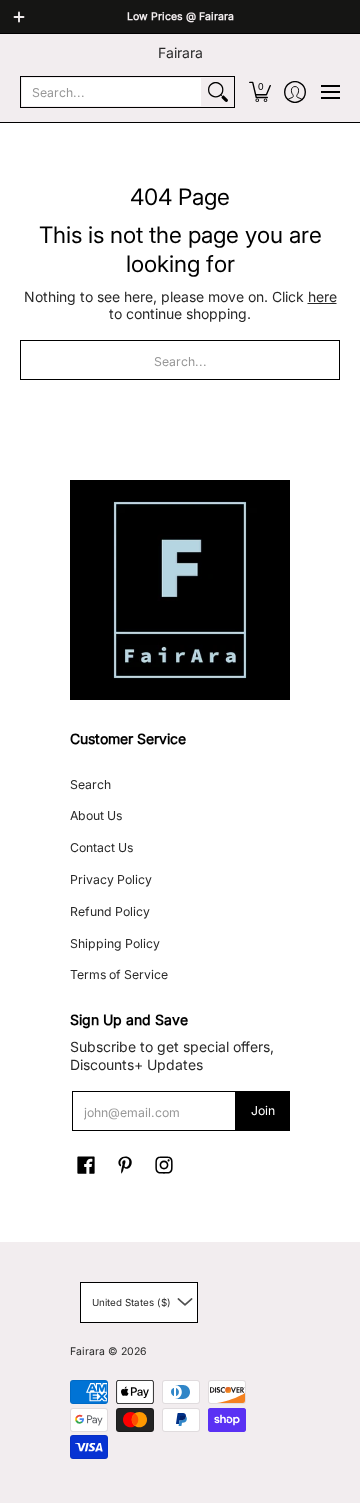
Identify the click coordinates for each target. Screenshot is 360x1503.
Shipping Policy (115, 943)
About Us (96, 815)
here (322, 296)
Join (263, 1110)
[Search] (218, 92)
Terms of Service (119, 974)
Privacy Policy (111, 879)
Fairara (180, 52)
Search (90, 784)
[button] (259, 92)
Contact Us (101, 847)
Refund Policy (110, 911)
